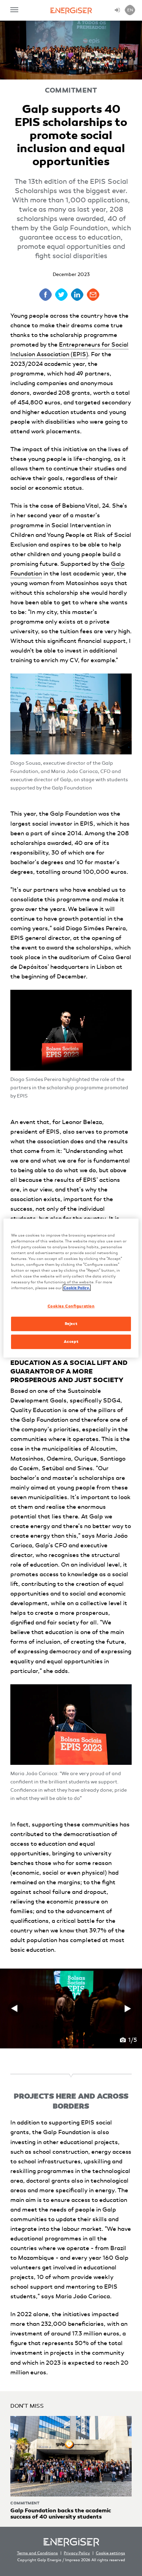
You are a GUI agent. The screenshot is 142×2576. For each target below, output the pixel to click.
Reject (71, 1324)
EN (130, 10)
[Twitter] (61, 295)
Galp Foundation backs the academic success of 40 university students (61, 2514)
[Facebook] (45, 295)
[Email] (93, 295)
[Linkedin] (77, 295)
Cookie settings (110, 2553)
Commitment (71, 90)
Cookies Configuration (71, 1306)
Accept (71, 1342)
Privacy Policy (77, 2553)
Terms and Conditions (37, 2553)
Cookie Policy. (77, 1288)
